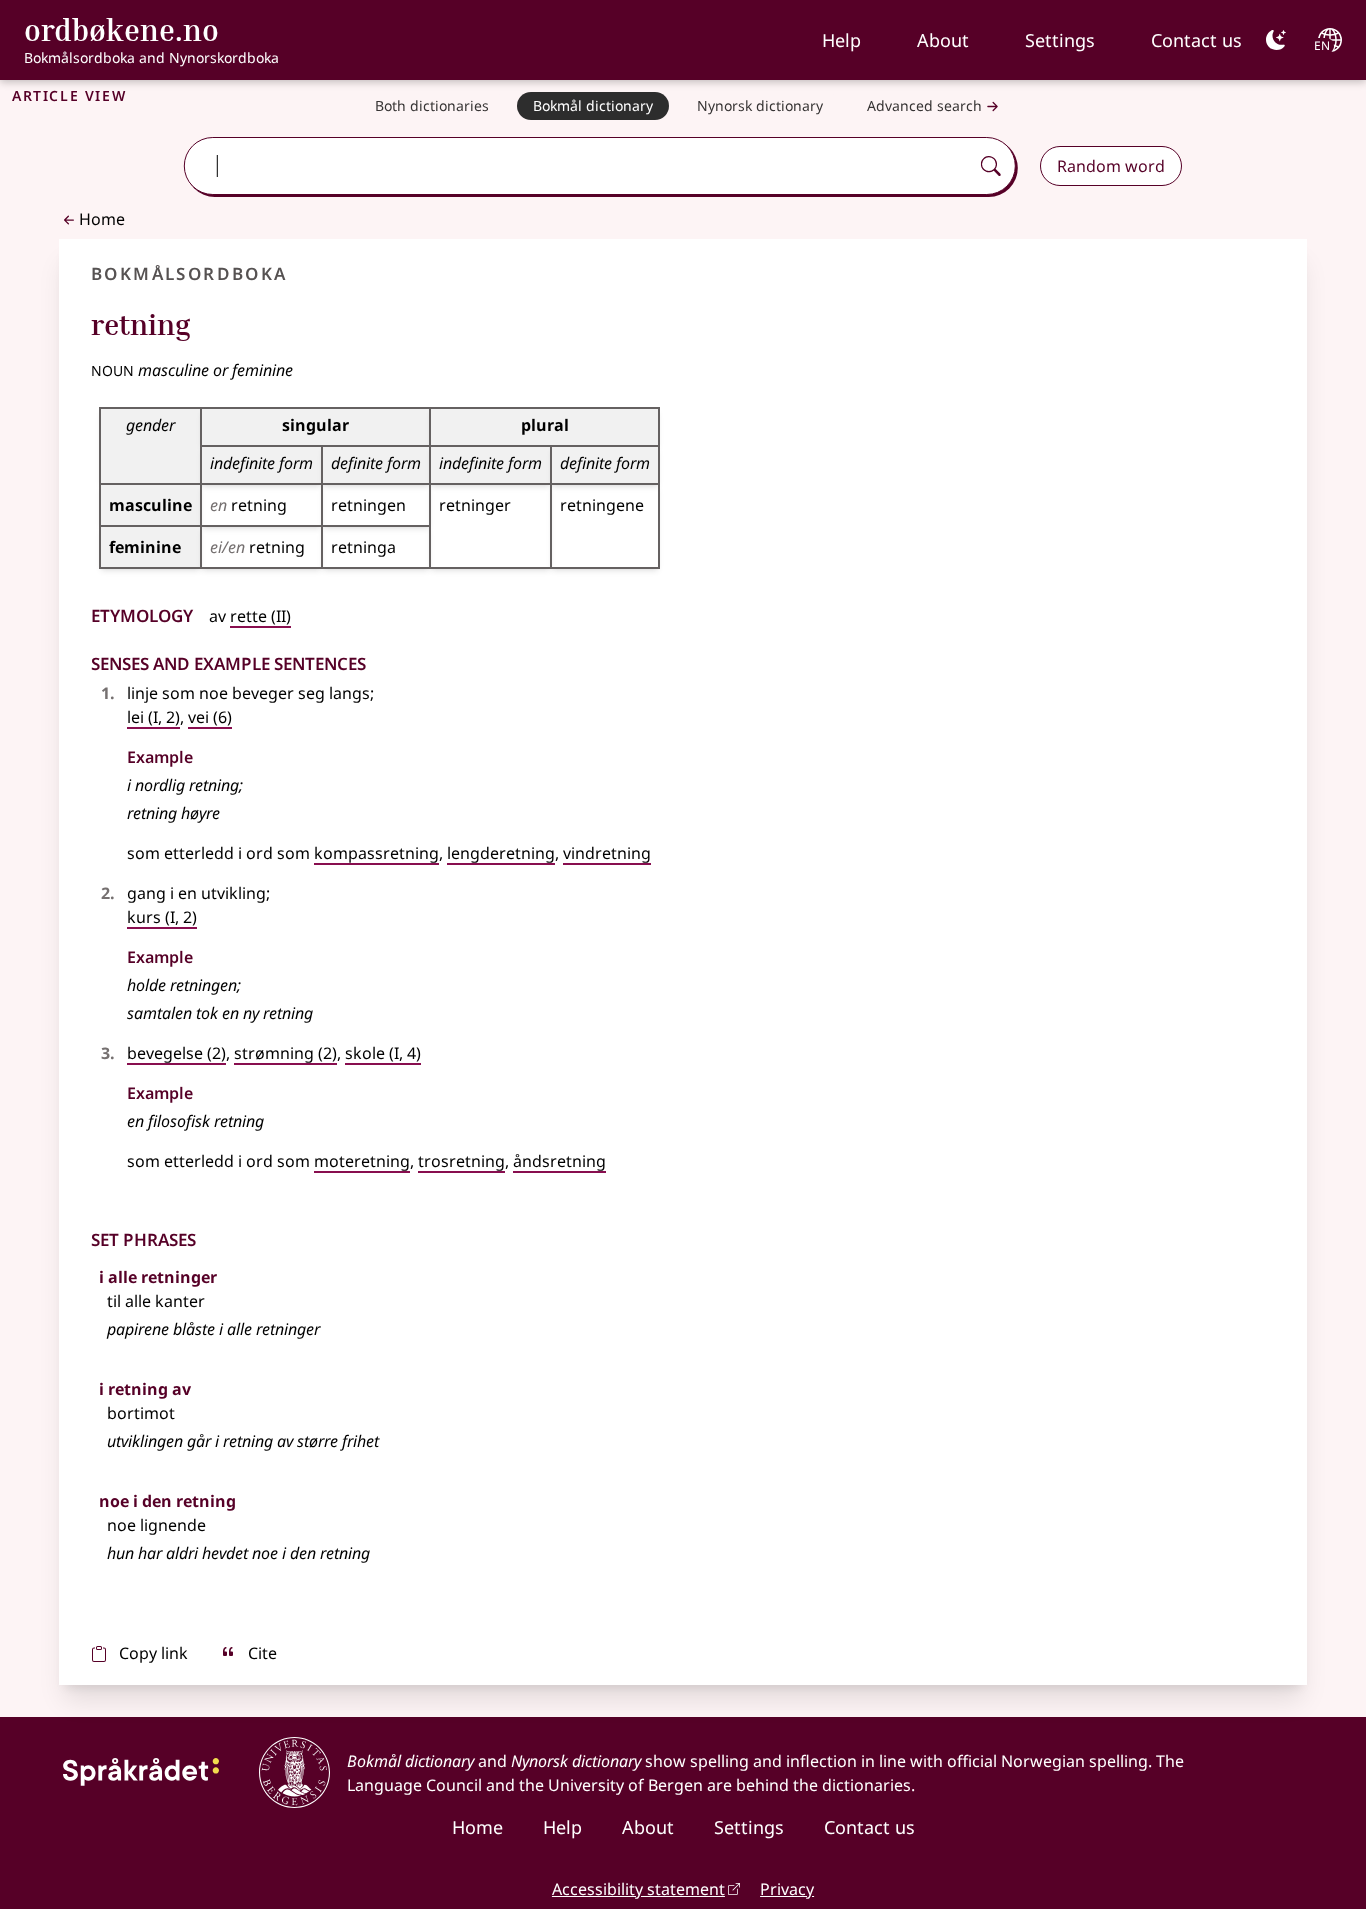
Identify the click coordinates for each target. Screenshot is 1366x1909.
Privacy (787, 1889)
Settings (1060, 40)
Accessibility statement (638, 1889)
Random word (1111, 166)
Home (102, 219)
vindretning (607, 853)
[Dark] (1276, 40)
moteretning (362, 1161)
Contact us (1196, 40)
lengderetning (501, 853)
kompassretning (376, 853)
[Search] (991, 166)
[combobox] (579, 166)
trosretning (461, 1161)
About (943, 40)
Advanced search (924, 105)
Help (841, 40)
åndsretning (559, 1161)
